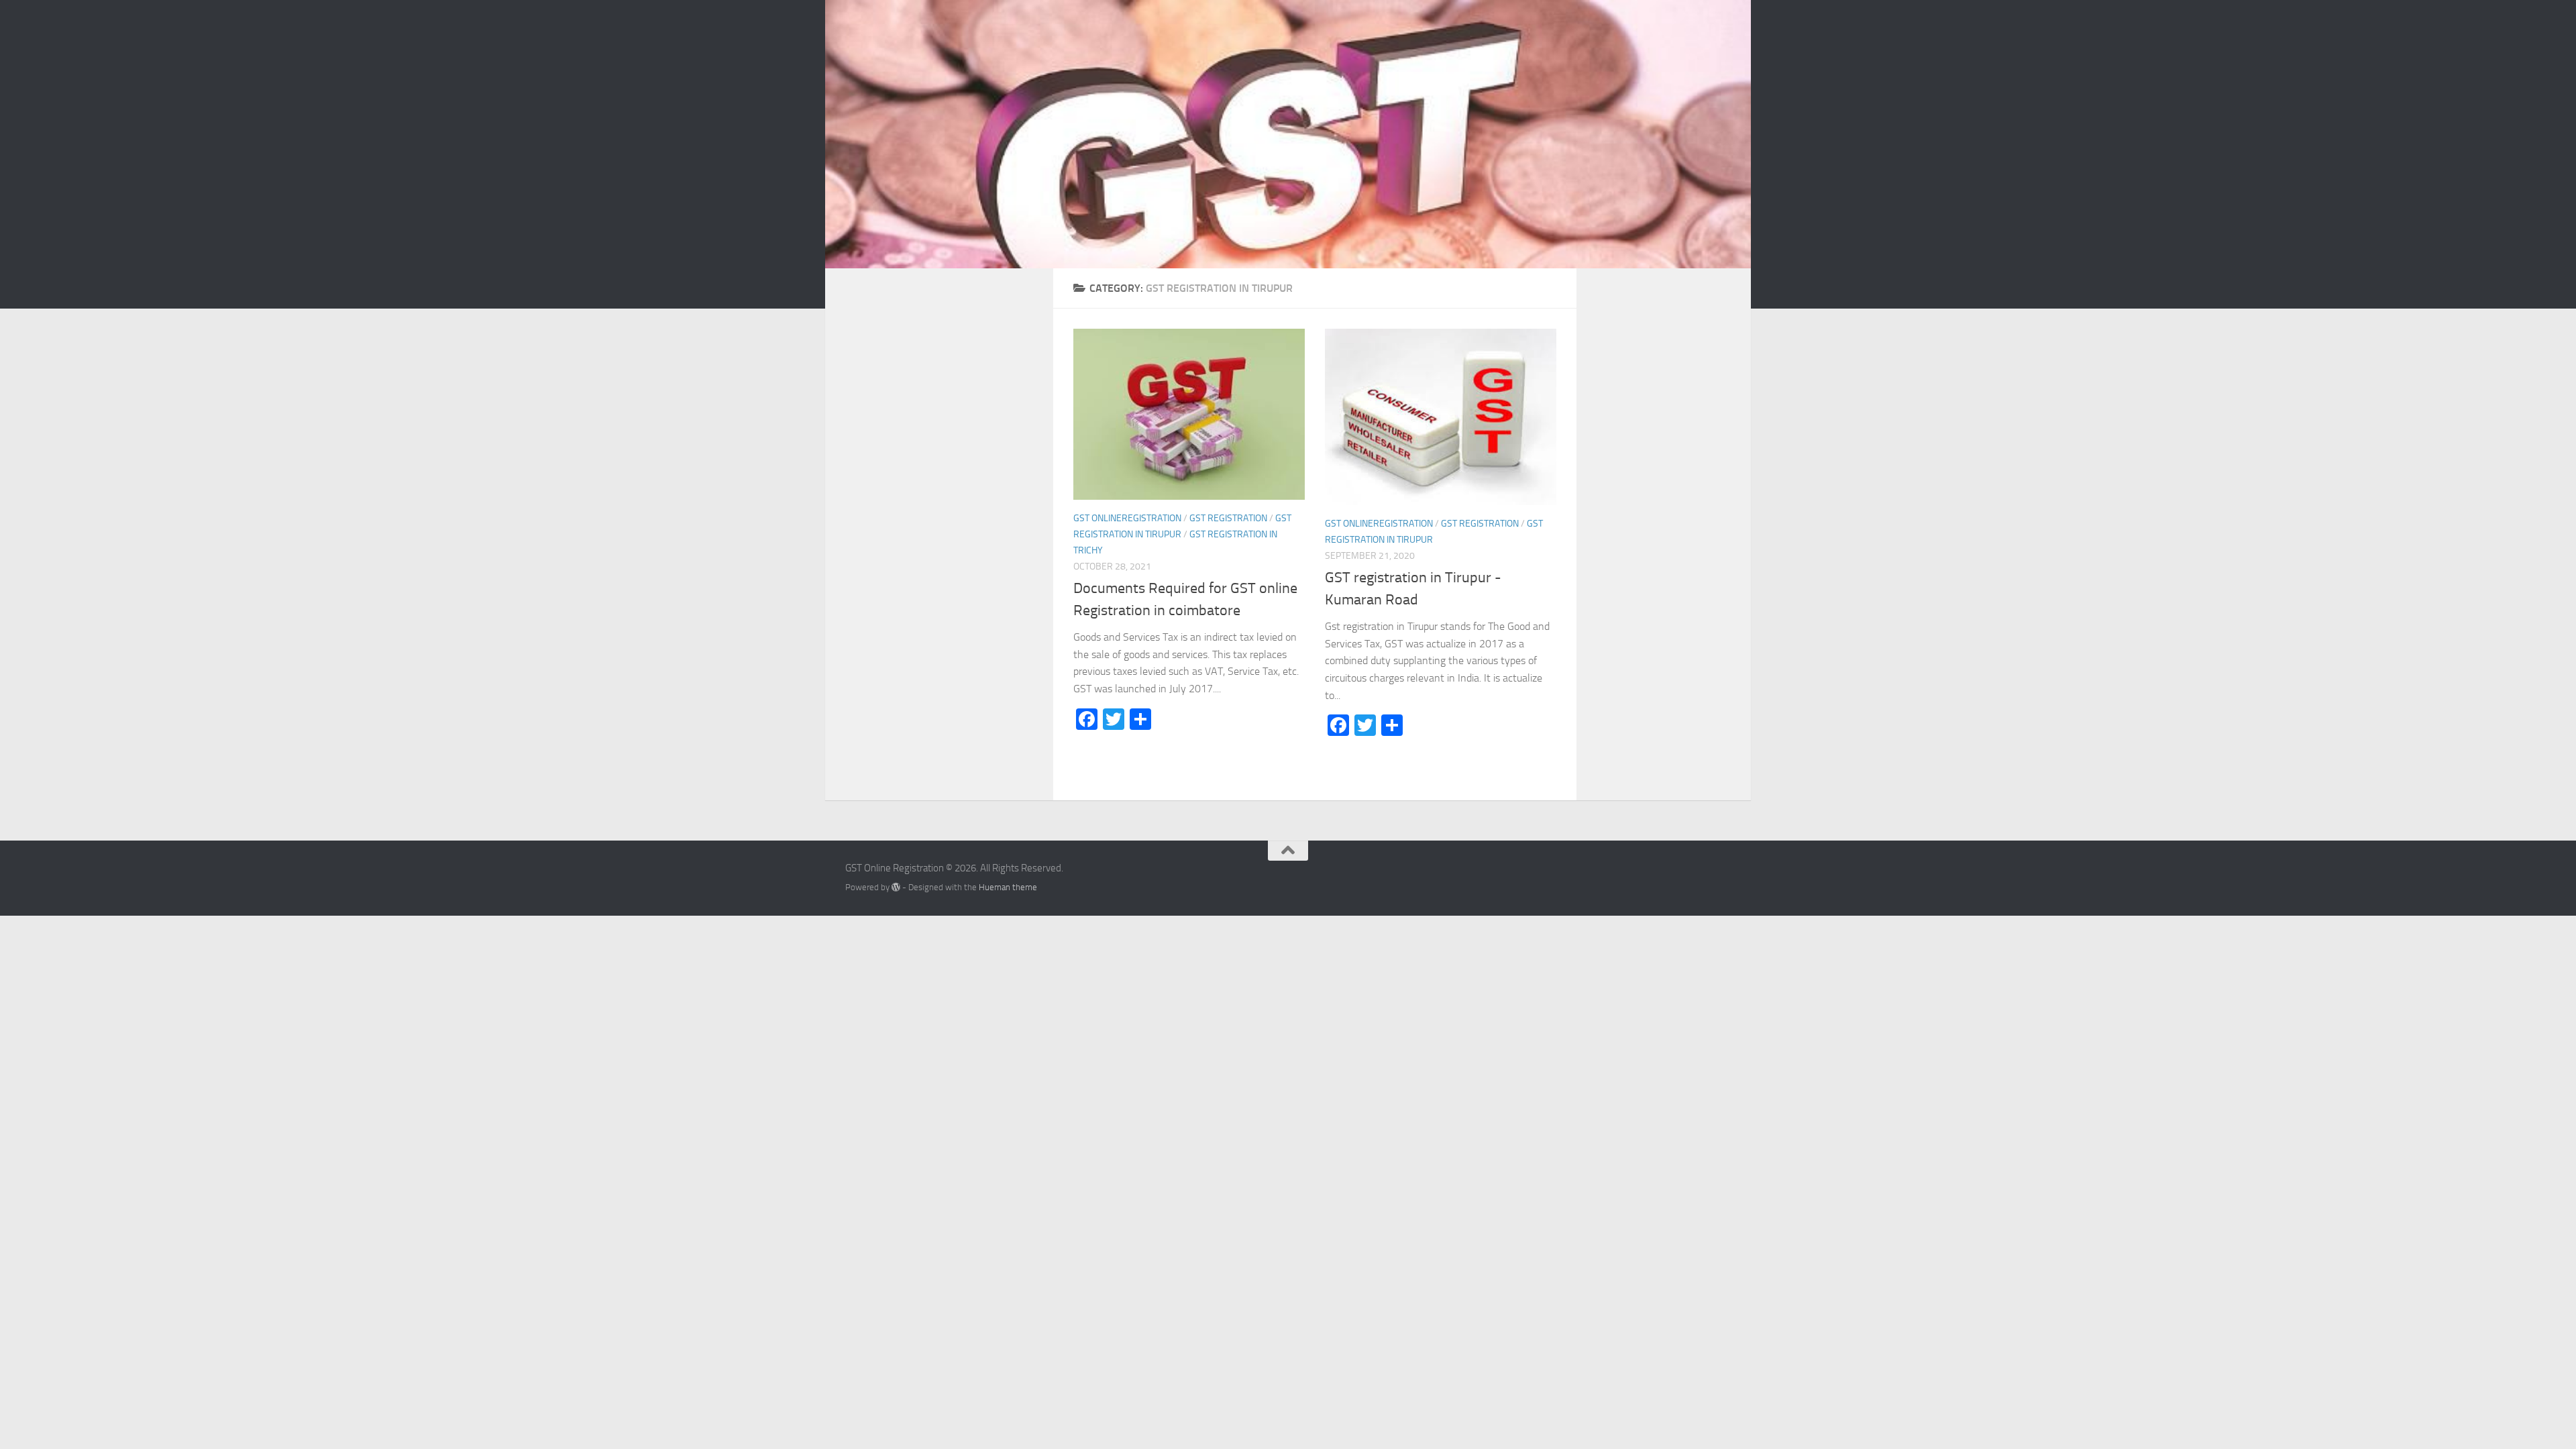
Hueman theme (1008, 887)
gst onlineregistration (1127, 518)
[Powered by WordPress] (896, 887)
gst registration (1228, 518)
